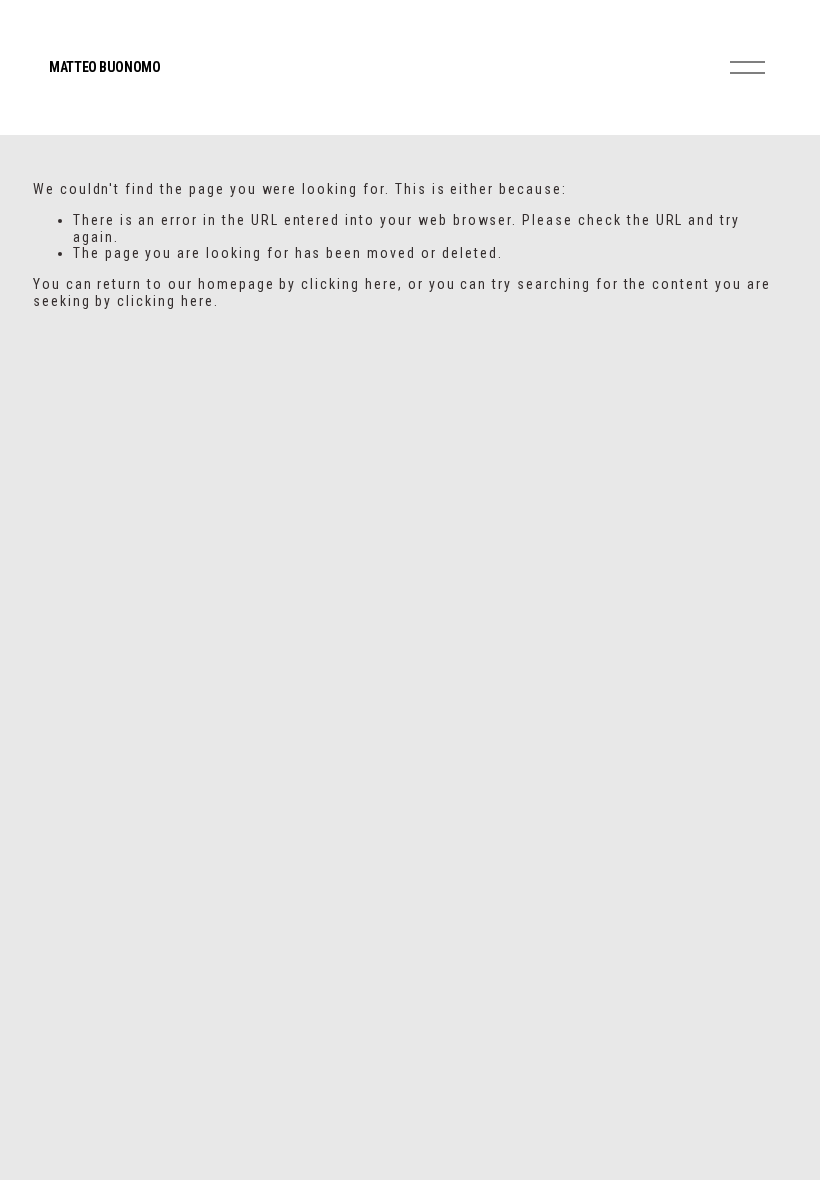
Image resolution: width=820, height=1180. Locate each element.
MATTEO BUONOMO (104, 67)
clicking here (349, 284)
